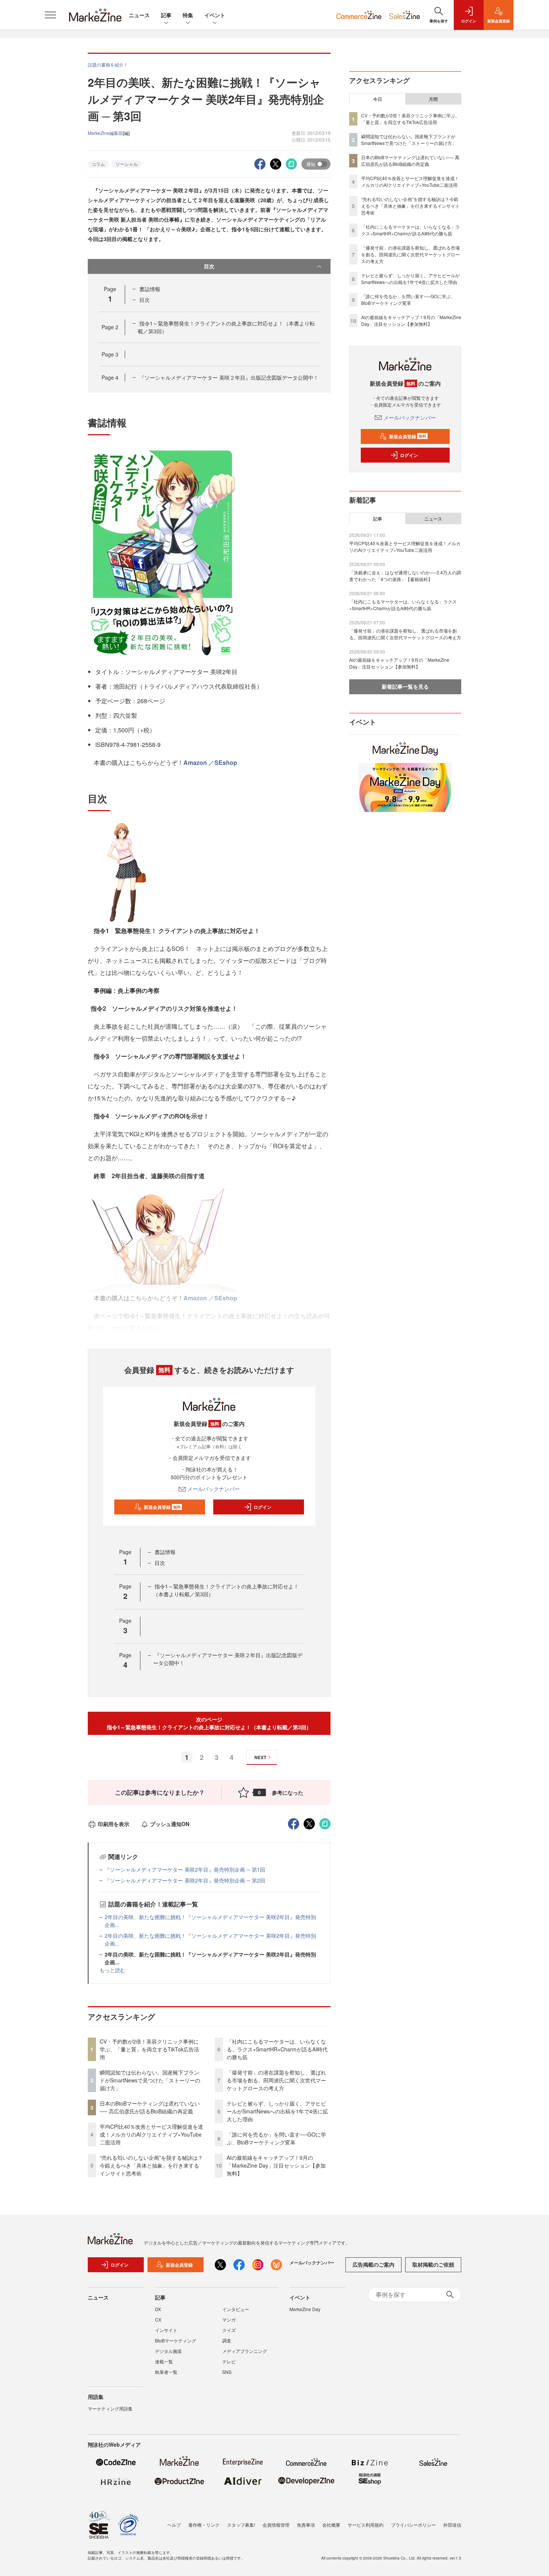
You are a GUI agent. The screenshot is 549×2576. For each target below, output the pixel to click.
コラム (98, 164)
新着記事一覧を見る (405, 686)
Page (110, 327)
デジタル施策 (168, 2351)
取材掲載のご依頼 (433, 2264)
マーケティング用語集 (110, 2408)
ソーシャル (127, 164)
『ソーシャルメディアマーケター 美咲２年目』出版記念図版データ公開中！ (229, 377)
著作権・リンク (204, 2525)
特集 (188, 15)
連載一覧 (164, 2361)
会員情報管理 (276, 2525)
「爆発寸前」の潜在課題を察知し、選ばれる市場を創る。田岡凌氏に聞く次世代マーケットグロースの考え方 (276, 2080)
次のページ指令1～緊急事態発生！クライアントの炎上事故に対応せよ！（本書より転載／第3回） (209, 1723)
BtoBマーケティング (176, 2340)
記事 (166, 15)
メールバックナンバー (214, 1489)
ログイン (263, 1507)
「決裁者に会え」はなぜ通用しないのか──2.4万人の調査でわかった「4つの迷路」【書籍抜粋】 (405, 576)
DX (158, 2309)
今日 (378, 99)
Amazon (195, 762)
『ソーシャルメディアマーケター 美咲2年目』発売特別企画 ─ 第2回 (185, 1880)
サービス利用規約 (366, 2525)
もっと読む (112, 1970)
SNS (227, 2372)
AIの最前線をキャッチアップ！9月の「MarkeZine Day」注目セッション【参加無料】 (276, 2165)
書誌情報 (150, 289)
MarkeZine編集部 (105, 133)
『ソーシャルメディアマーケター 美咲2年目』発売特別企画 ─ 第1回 (185, 1869)
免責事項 (306, 2525)
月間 (433, 99)
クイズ (229, 2330)
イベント (215, 15)
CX (158, 2319)
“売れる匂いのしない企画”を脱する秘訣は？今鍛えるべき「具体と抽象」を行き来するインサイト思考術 (151, 2165)
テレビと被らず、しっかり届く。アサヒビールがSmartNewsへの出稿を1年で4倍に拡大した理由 (277, 2111)
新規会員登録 (162, 1507)
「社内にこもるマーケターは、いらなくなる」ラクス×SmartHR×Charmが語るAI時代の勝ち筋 (277, 2049)
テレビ (229, 2361)
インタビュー (236, 2309)
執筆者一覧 (166, 2372)
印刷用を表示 (114, 1824)
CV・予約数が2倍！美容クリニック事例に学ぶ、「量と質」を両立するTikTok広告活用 (149, 2049)
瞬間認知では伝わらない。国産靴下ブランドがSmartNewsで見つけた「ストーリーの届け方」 (150, 2080)
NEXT (260, 1757)
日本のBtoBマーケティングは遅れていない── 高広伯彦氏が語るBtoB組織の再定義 (150, 2107)
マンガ (229, 2319)
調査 (227, 2340)
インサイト (166, 2330)
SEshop (226, 762)
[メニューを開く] (50, 15)
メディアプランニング (245, 2351)
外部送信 (452, 2525)
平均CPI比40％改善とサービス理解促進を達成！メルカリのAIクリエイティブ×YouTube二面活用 (151, 2134)
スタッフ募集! (241, 2525)
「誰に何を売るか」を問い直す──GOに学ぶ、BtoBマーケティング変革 (276, 2138)
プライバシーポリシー (413, 2525)
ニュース (139, 15)
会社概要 (331, 2525)
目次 (209, 266)
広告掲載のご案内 (373, 2264)
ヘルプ (174, 2525)
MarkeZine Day (305, 2309)
